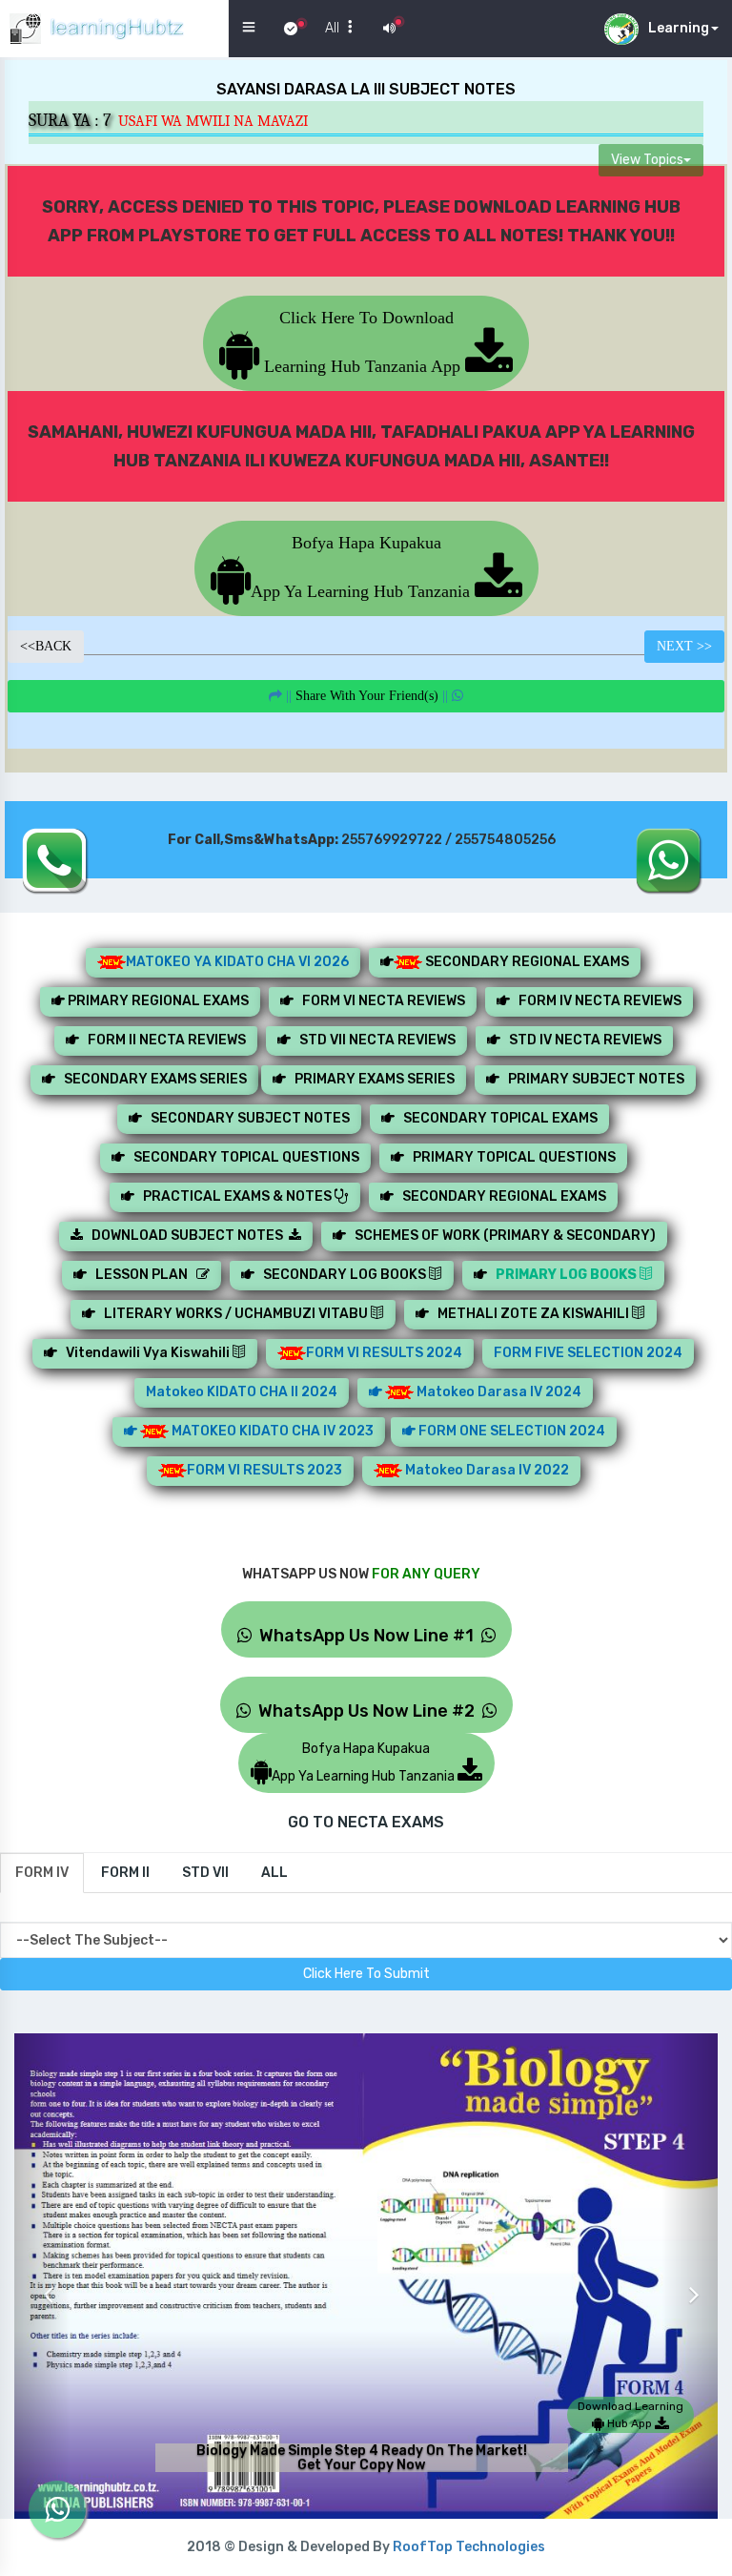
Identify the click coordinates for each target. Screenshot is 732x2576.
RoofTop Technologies (469, 2547)
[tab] (42, 1873)
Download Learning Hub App (630, 2415)
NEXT (684, 646)
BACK (46, 646)
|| (367, 696)
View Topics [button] (647, 160)
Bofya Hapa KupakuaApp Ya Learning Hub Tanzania (363, 567)
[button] (42, 2280)
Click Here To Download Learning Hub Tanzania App (362, 342)
